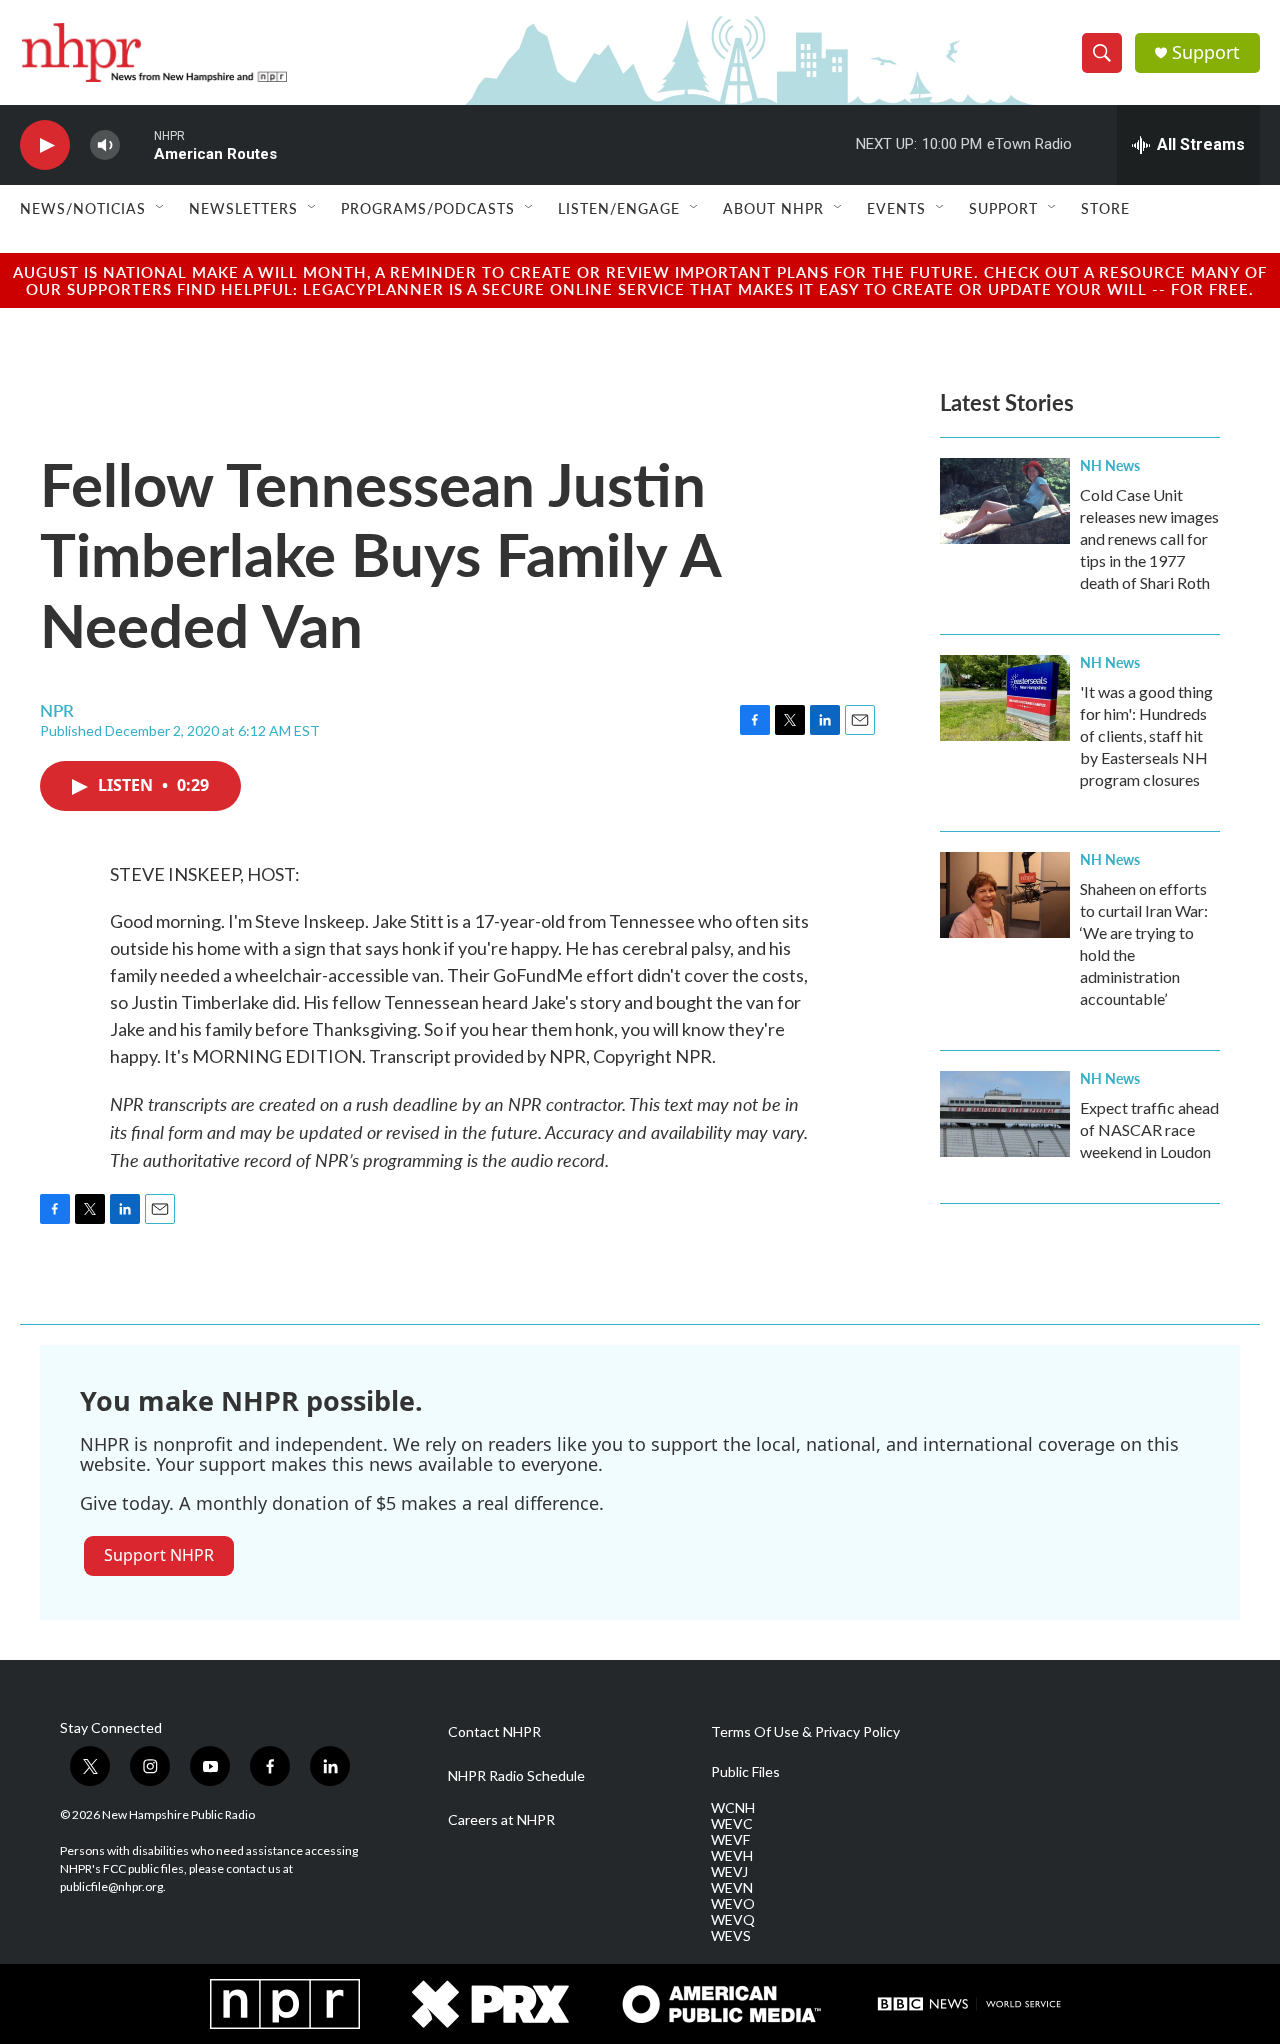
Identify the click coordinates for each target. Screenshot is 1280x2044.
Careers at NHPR (501, 1820)
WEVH (732, 1856)
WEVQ (733, 1920)
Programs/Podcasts (428, 208)
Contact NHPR (494, 1732)
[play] (45, 145)
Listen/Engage (619, 208)
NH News (1110, 465)
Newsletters (243, 208)
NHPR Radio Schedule (516, 1776)
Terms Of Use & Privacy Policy (805, 1732)
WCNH (733, 1808)
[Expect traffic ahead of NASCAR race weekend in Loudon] (1005, 1114)
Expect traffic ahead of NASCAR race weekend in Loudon (1149, 1129)
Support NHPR (159, 1555)
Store (1105, 208)
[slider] (137, 144)
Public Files (745, 1772)
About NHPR (773, 208)
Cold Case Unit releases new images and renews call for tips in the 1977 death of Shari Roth (1149, 538)
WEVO (733, 1904)
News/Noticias (83, 208)
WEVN (732, 1888)
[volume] (105, 145)
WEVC (732, 1824)
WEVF (730, 1840)
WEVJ (729, 1872)
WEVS (731, 1936)
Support (1206, 52)
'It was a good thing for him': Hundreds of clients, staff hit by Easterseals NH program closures (1146, 735)
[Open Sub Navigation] (161, 208)
